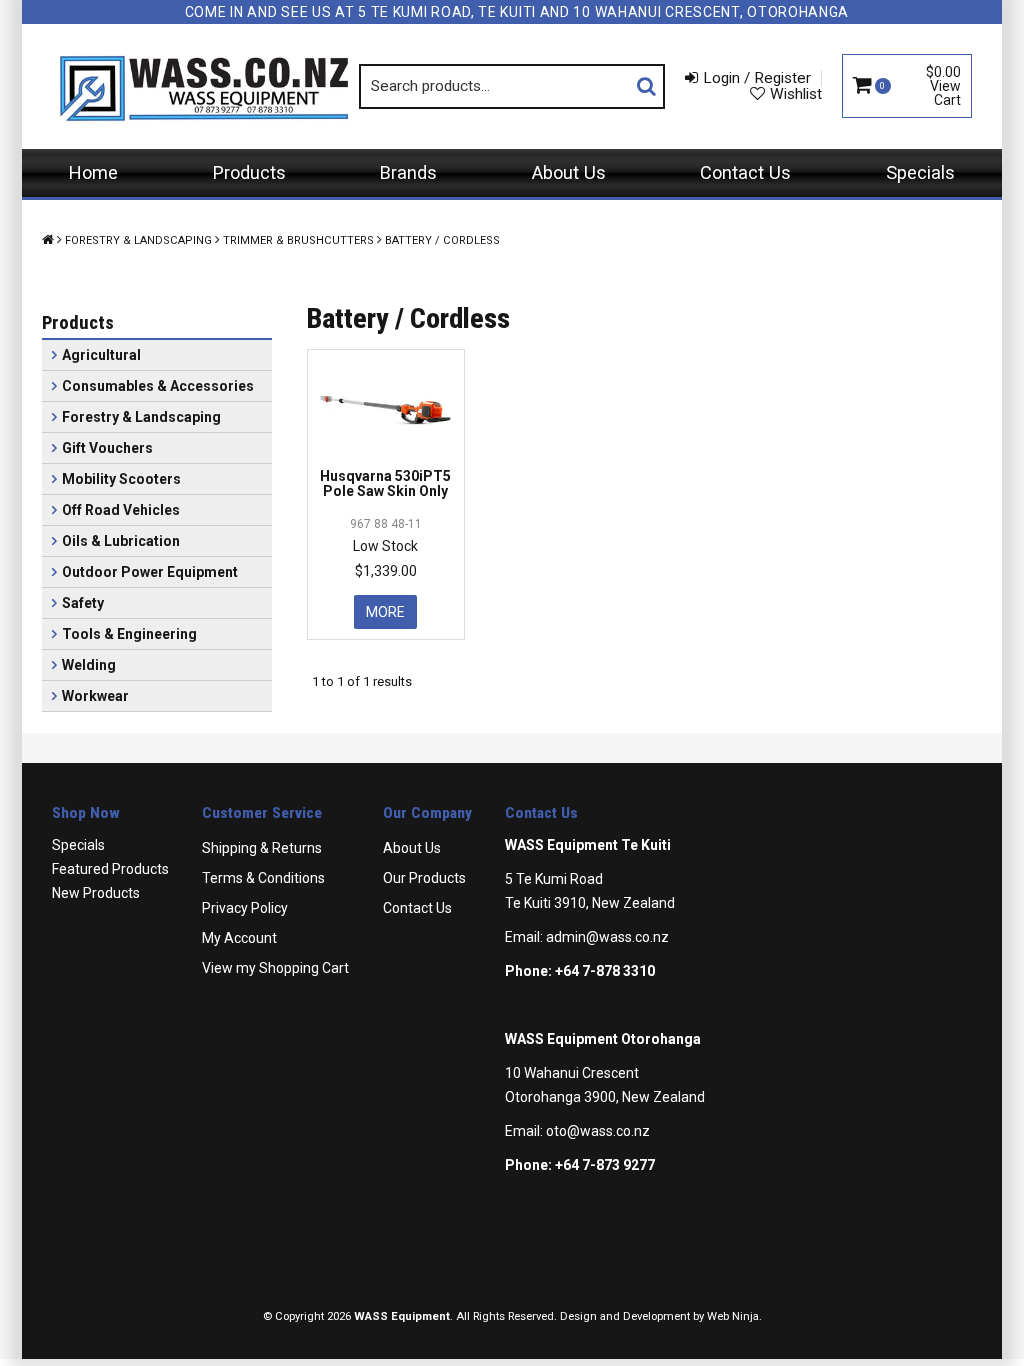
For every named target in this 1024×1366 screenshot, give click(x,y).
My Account (239, 938)
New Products (96, 893)
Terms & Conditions (263, 878)
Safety (83, 603)
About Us (569, 172)
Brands (408, 172)
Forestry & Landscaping (138, 240)
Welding (89, 665)
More (385, 612)
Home (93, 172)
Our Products (424, 878)
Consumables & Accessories (158, 386)
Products (249, 172)
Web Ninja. (734, 1316)
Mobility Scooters (121, 479)
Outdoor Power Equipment (150, 572)
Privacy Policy (245, 908)
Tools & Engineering (129, 634)
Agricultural (101, 355)
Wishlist (796, 94)
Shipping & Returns (262, 848)
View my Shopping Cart (275, 968)
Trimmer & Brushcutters (298, 240)
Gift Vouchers (107, 448)
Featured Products (110, 869)
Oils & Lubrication (121, 541)
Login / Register (757, 78)
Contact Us (745, 172)
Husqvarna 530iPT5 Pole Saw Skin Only (385, 483)
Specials (920, 172)
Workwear (95, 696)
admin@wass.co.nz (607, 937)
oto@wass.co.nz (598, 1131)
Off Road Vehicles (121, 510)
